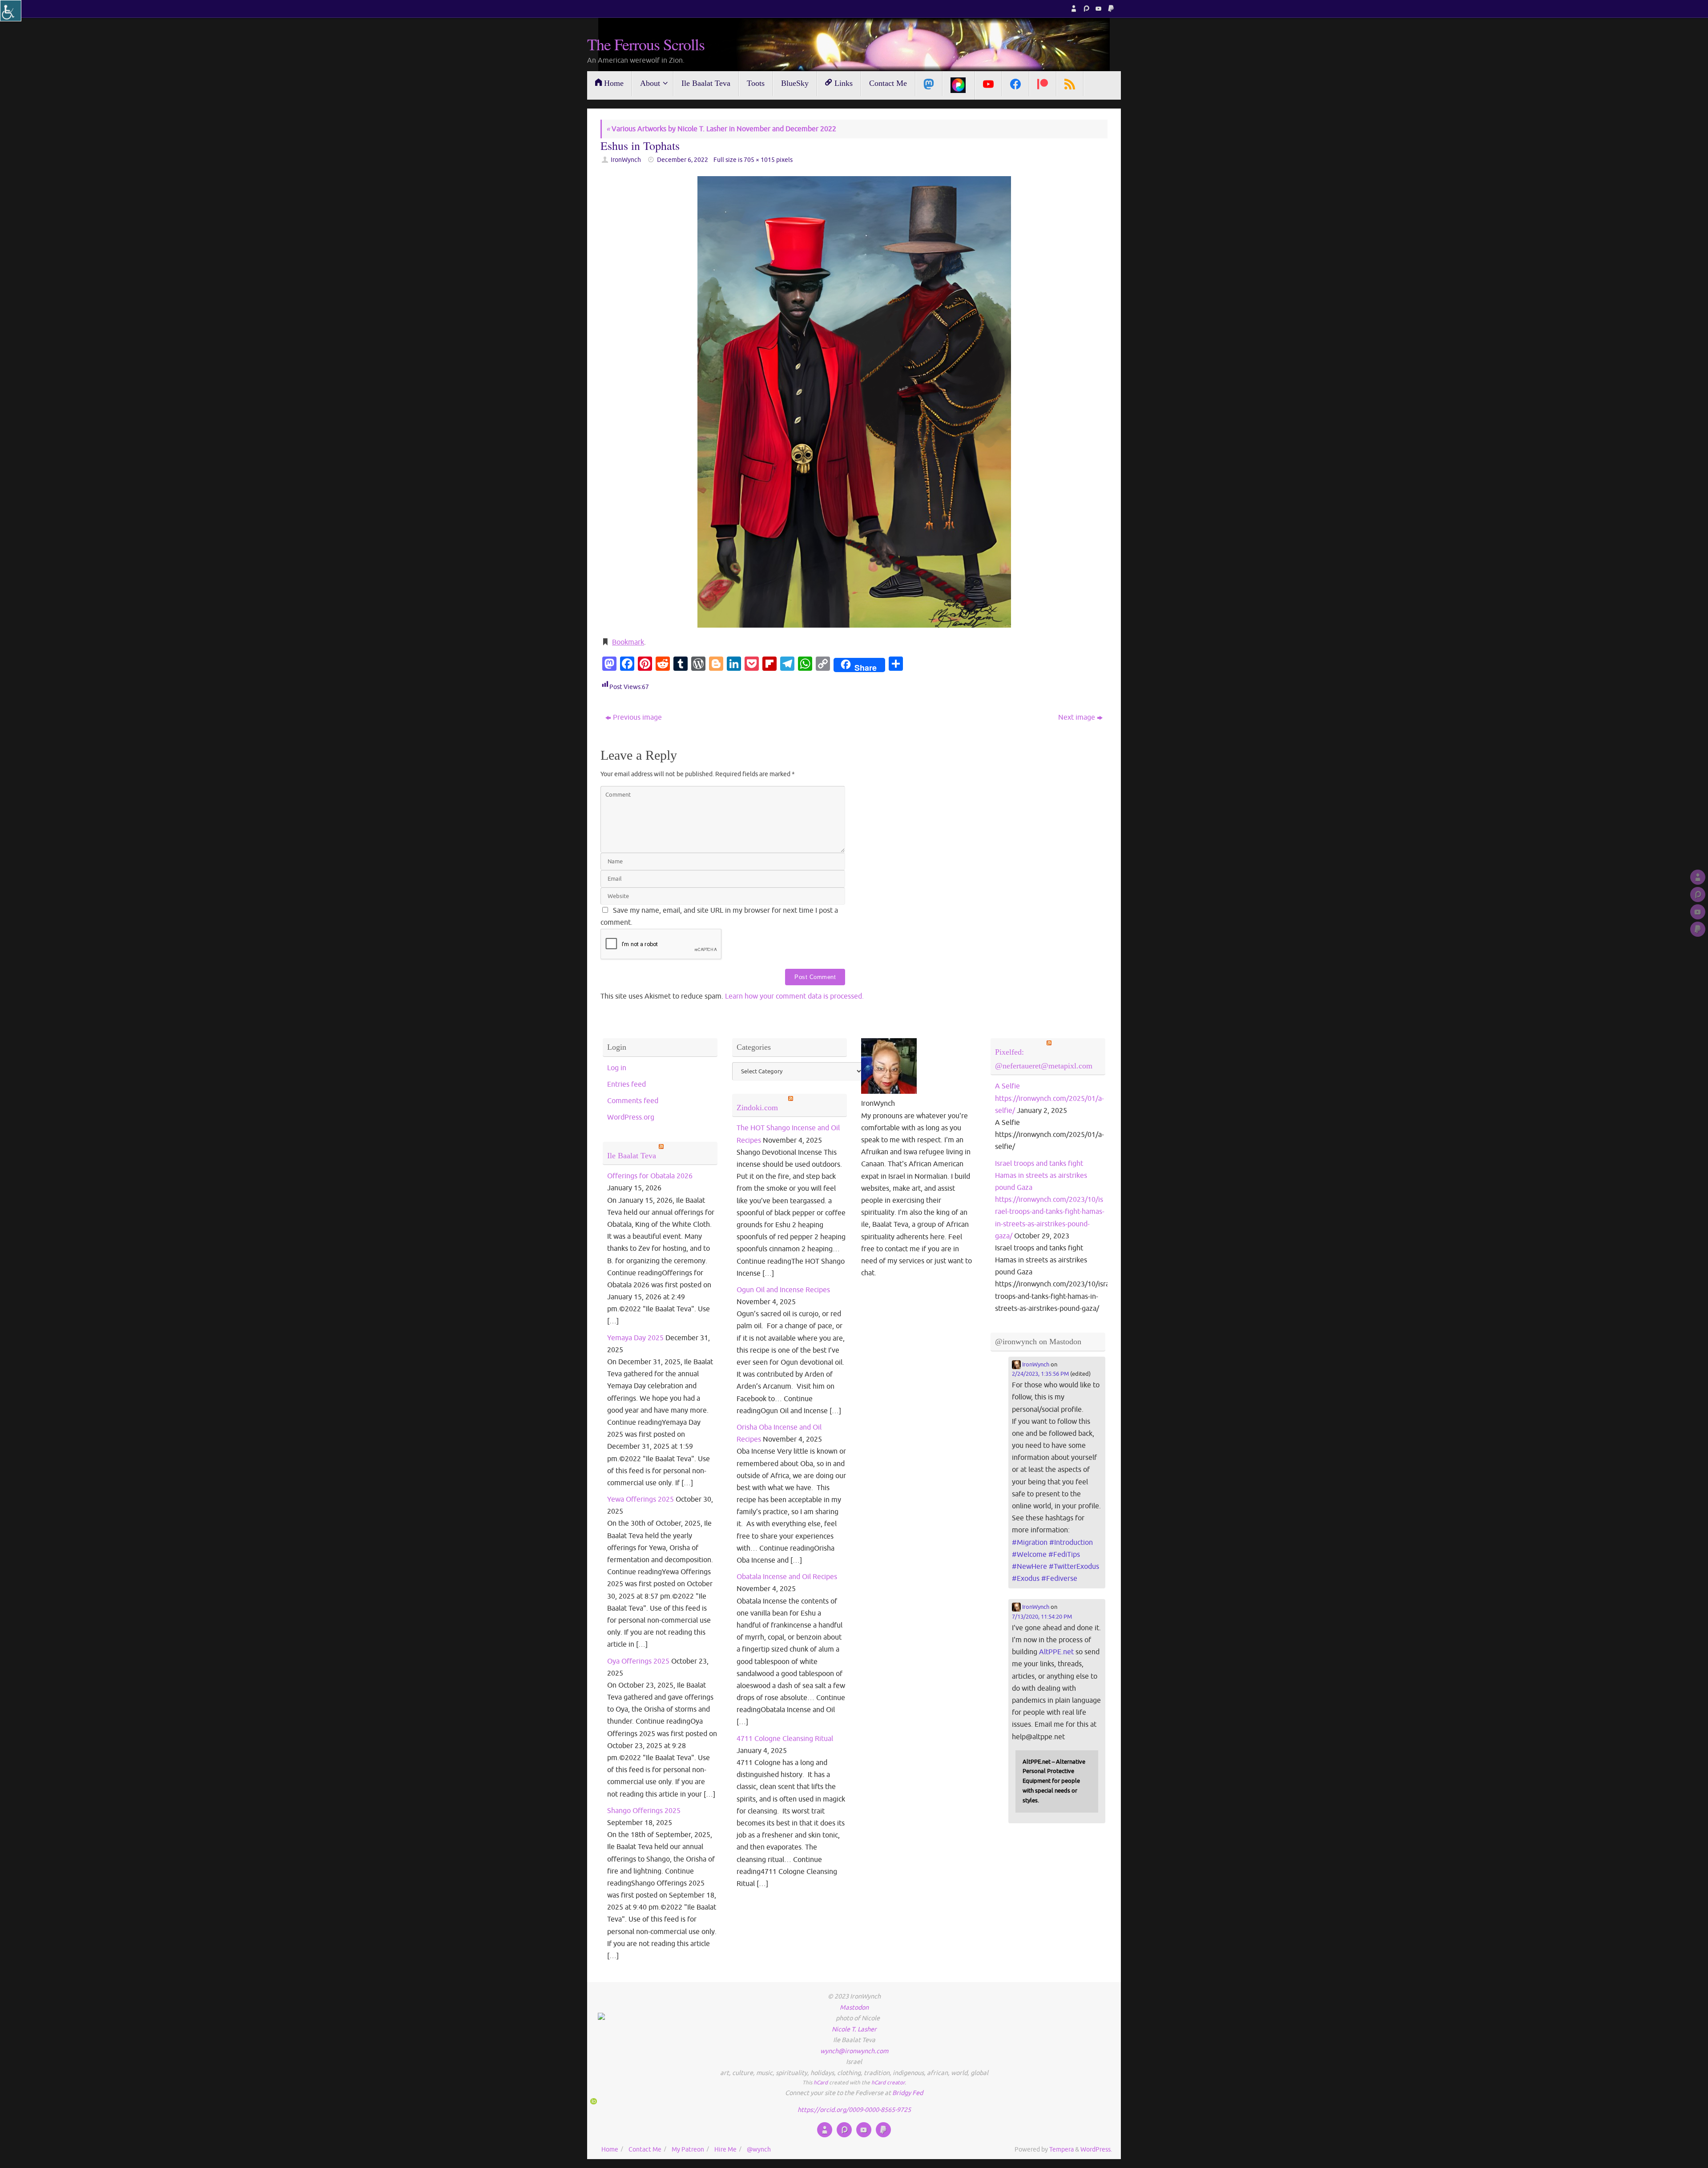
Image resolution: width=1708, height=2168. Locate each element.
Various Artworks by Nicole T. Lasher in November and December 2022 (721, 129)
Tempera (1061, 2149)
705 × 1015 (759, 160)
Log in (617, 1068)
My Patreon (688, 2149)
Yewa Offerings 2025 (640, 1499)
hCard (821, 2083)
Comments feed (633, 1101)
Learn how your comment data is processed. (794, 996)
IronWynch (626, 160)
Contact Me (645, 2149)
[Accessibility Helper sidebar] (11, 11)
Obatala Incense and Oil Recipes (787, 1577)
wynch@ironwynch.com (854, 2051)
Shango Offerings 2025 (644, 1811)
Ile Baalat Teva (632, 1156)
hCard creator (888, 2083)
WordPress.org (631, 1117)
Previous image (637, 717)
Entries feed (626, 1084)
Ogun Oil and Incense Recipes (783, 1290)
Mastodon (854, 2007)
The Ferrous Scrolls (646, 44)
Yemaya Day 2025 (635, 1338)
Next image (1077, 717)
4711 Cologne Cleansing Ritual (785, 1739)
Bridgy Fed (908, 2093)
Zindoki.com (757, 1108)
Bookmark (628, 642)
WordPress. (1096, 2149)
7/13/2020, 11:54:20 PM (1042, 1617)
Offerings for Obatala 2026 (650, 1176)
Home (610, 2149)
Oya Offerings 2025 (638, 1661)
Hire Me (725, 2149)
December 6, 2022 (683, 160)
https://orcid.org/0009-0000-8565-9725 (854, 2110)
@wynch (759, 2149)
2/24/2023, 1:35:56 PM (1040, 1374)
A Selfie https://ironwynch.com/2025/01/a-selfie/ (1049, 1098)
